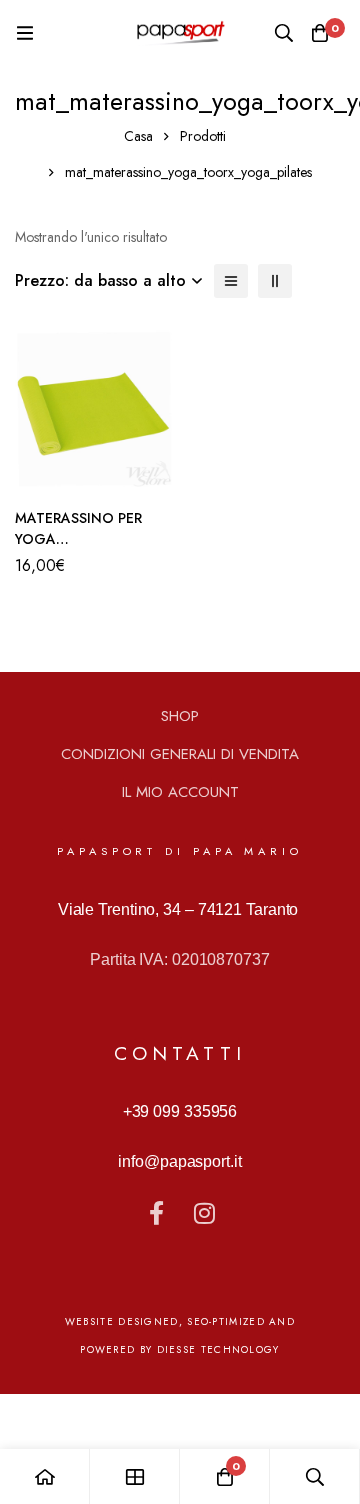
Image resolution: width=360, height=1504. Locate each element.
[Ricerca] (284, 33)
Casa (138, 136)
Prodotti (203, 136)
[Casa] (45, 1476)
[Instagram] (204, 1213)
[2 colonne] (275, 281)
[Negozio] (135, 1476)
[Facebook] (156, 1213)
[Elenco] (231, 281)
